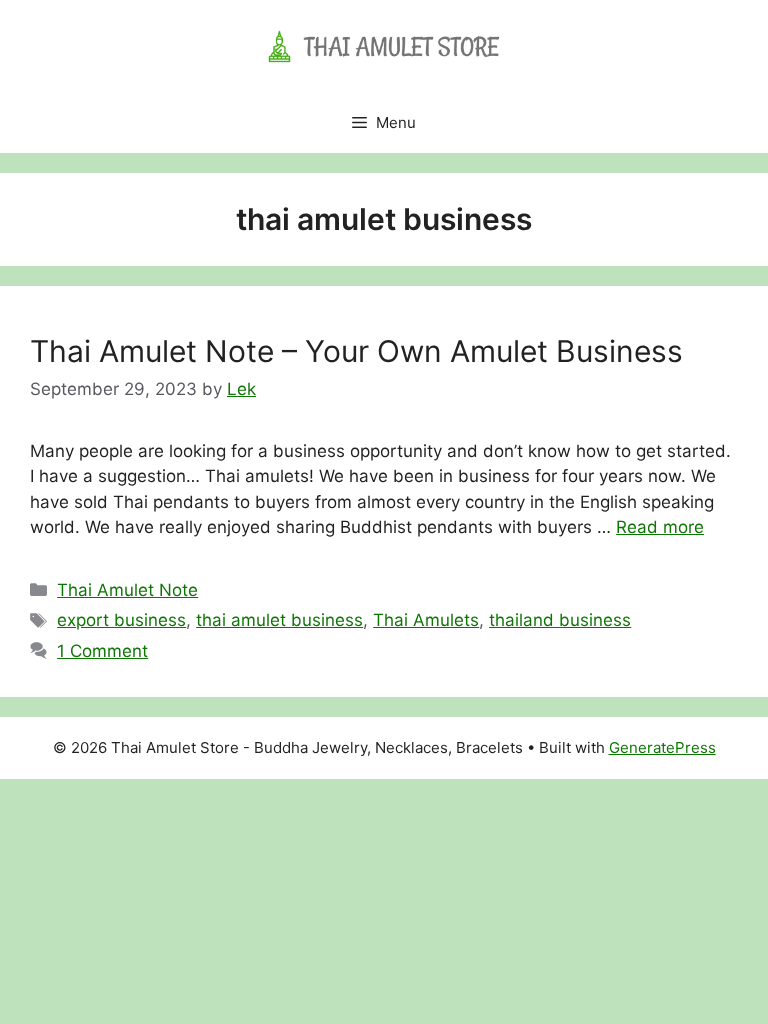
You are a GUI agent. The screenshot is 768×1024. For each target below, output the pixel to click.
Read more (660, 527)
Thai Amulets (426, 620)
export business (121, 620)
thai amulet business (279, 620)
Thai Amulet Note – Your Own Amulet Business (356, 351)
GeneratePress (662, 747)
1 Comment (102, 651)
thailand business (560, 620)
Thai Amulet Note (127, 590)
